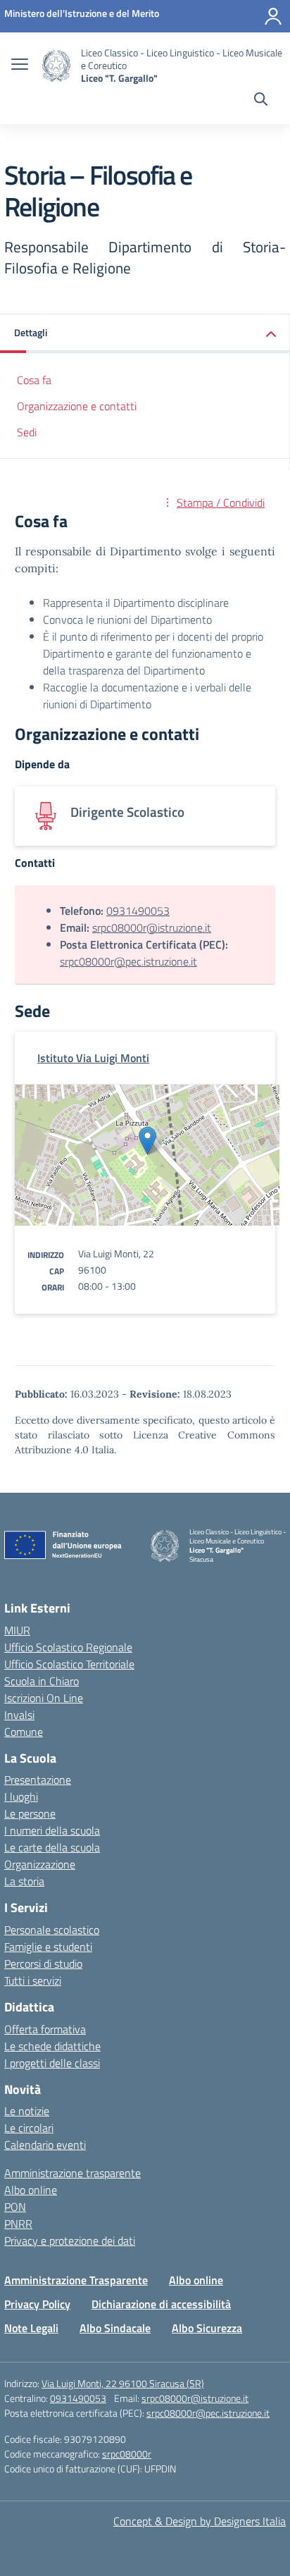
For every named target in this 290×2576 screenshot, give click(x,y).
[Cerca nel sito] (261, 101)
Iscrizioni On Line (44, 1698)
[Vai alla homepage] (56, 66)
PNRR (18, 2224)
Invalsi (19, 1715)
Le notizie (27, 2111)
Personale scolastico (52, 1930)
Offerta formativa (45, 2029)
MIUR (17, 1630)
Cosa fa (34, 380)
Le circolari (29, 2128)
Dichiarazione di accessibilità (161, 2304)
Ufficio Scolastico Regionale (68, 1647)
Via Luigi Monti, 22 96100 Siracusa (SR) (123, 2383)
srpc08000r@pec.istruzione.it (128, 961)
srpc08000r (127, 2454)
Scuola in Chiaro (42, 1681)
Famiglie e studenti (48, 1947)
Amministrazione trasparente (72, 2173)
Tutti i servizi (33, 1980)
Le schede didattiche (52, 2046)
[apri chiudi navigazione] (20, 66)
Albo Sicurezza (207, 2328)
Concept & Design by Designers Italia (200, 2521)
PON (15, 2207)
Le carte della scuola (52, 1847)
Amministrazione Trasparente (76, 2280)
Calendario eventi (45, 2145)
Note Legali (31, 2328)
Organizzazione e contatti (77, 406)
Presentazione (38, 1780)
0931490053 (138, 911)
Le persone (30, 1813)
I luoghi (21, 1797)
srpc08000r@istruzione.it (152, 928)
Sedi (27, 432)
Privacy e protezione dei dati (70, 2241)
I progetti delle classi (52, 2063)
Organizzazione (40, 1864)
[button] (145, 334)
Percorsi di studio (43, 1964)
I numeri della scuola (52, 1830)
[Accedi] (273, 16)
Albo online (31, 2190)
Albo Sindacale (115, 2328)
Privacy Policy (37, 2304)
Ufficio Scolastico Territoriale (69, 1664)
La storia (24, 1881)
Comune (24, 1732)
